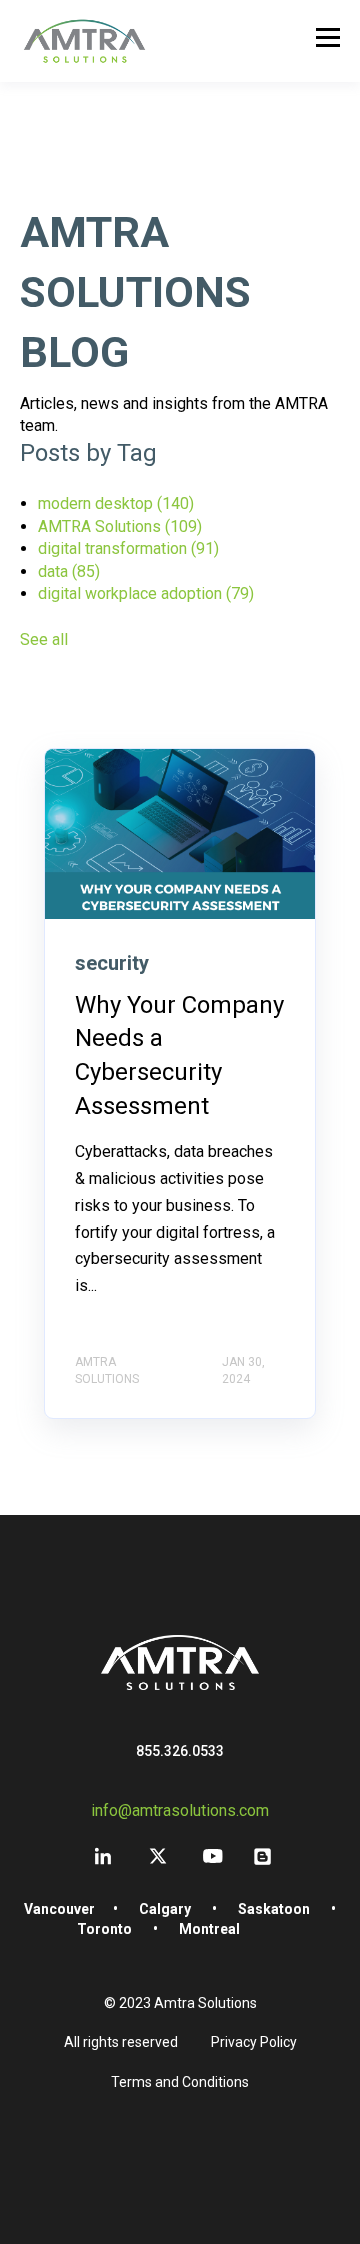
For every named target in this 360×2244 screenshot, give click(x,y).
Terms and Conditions (180, 2082)
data (69, 571)
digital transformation (128, 548)
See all (44, 639)
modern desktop (116, 503)
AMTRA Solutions (120, 526)
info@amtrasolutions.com (180, 1810)
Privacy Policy (254, 2042)
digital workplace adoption (146, 593)
